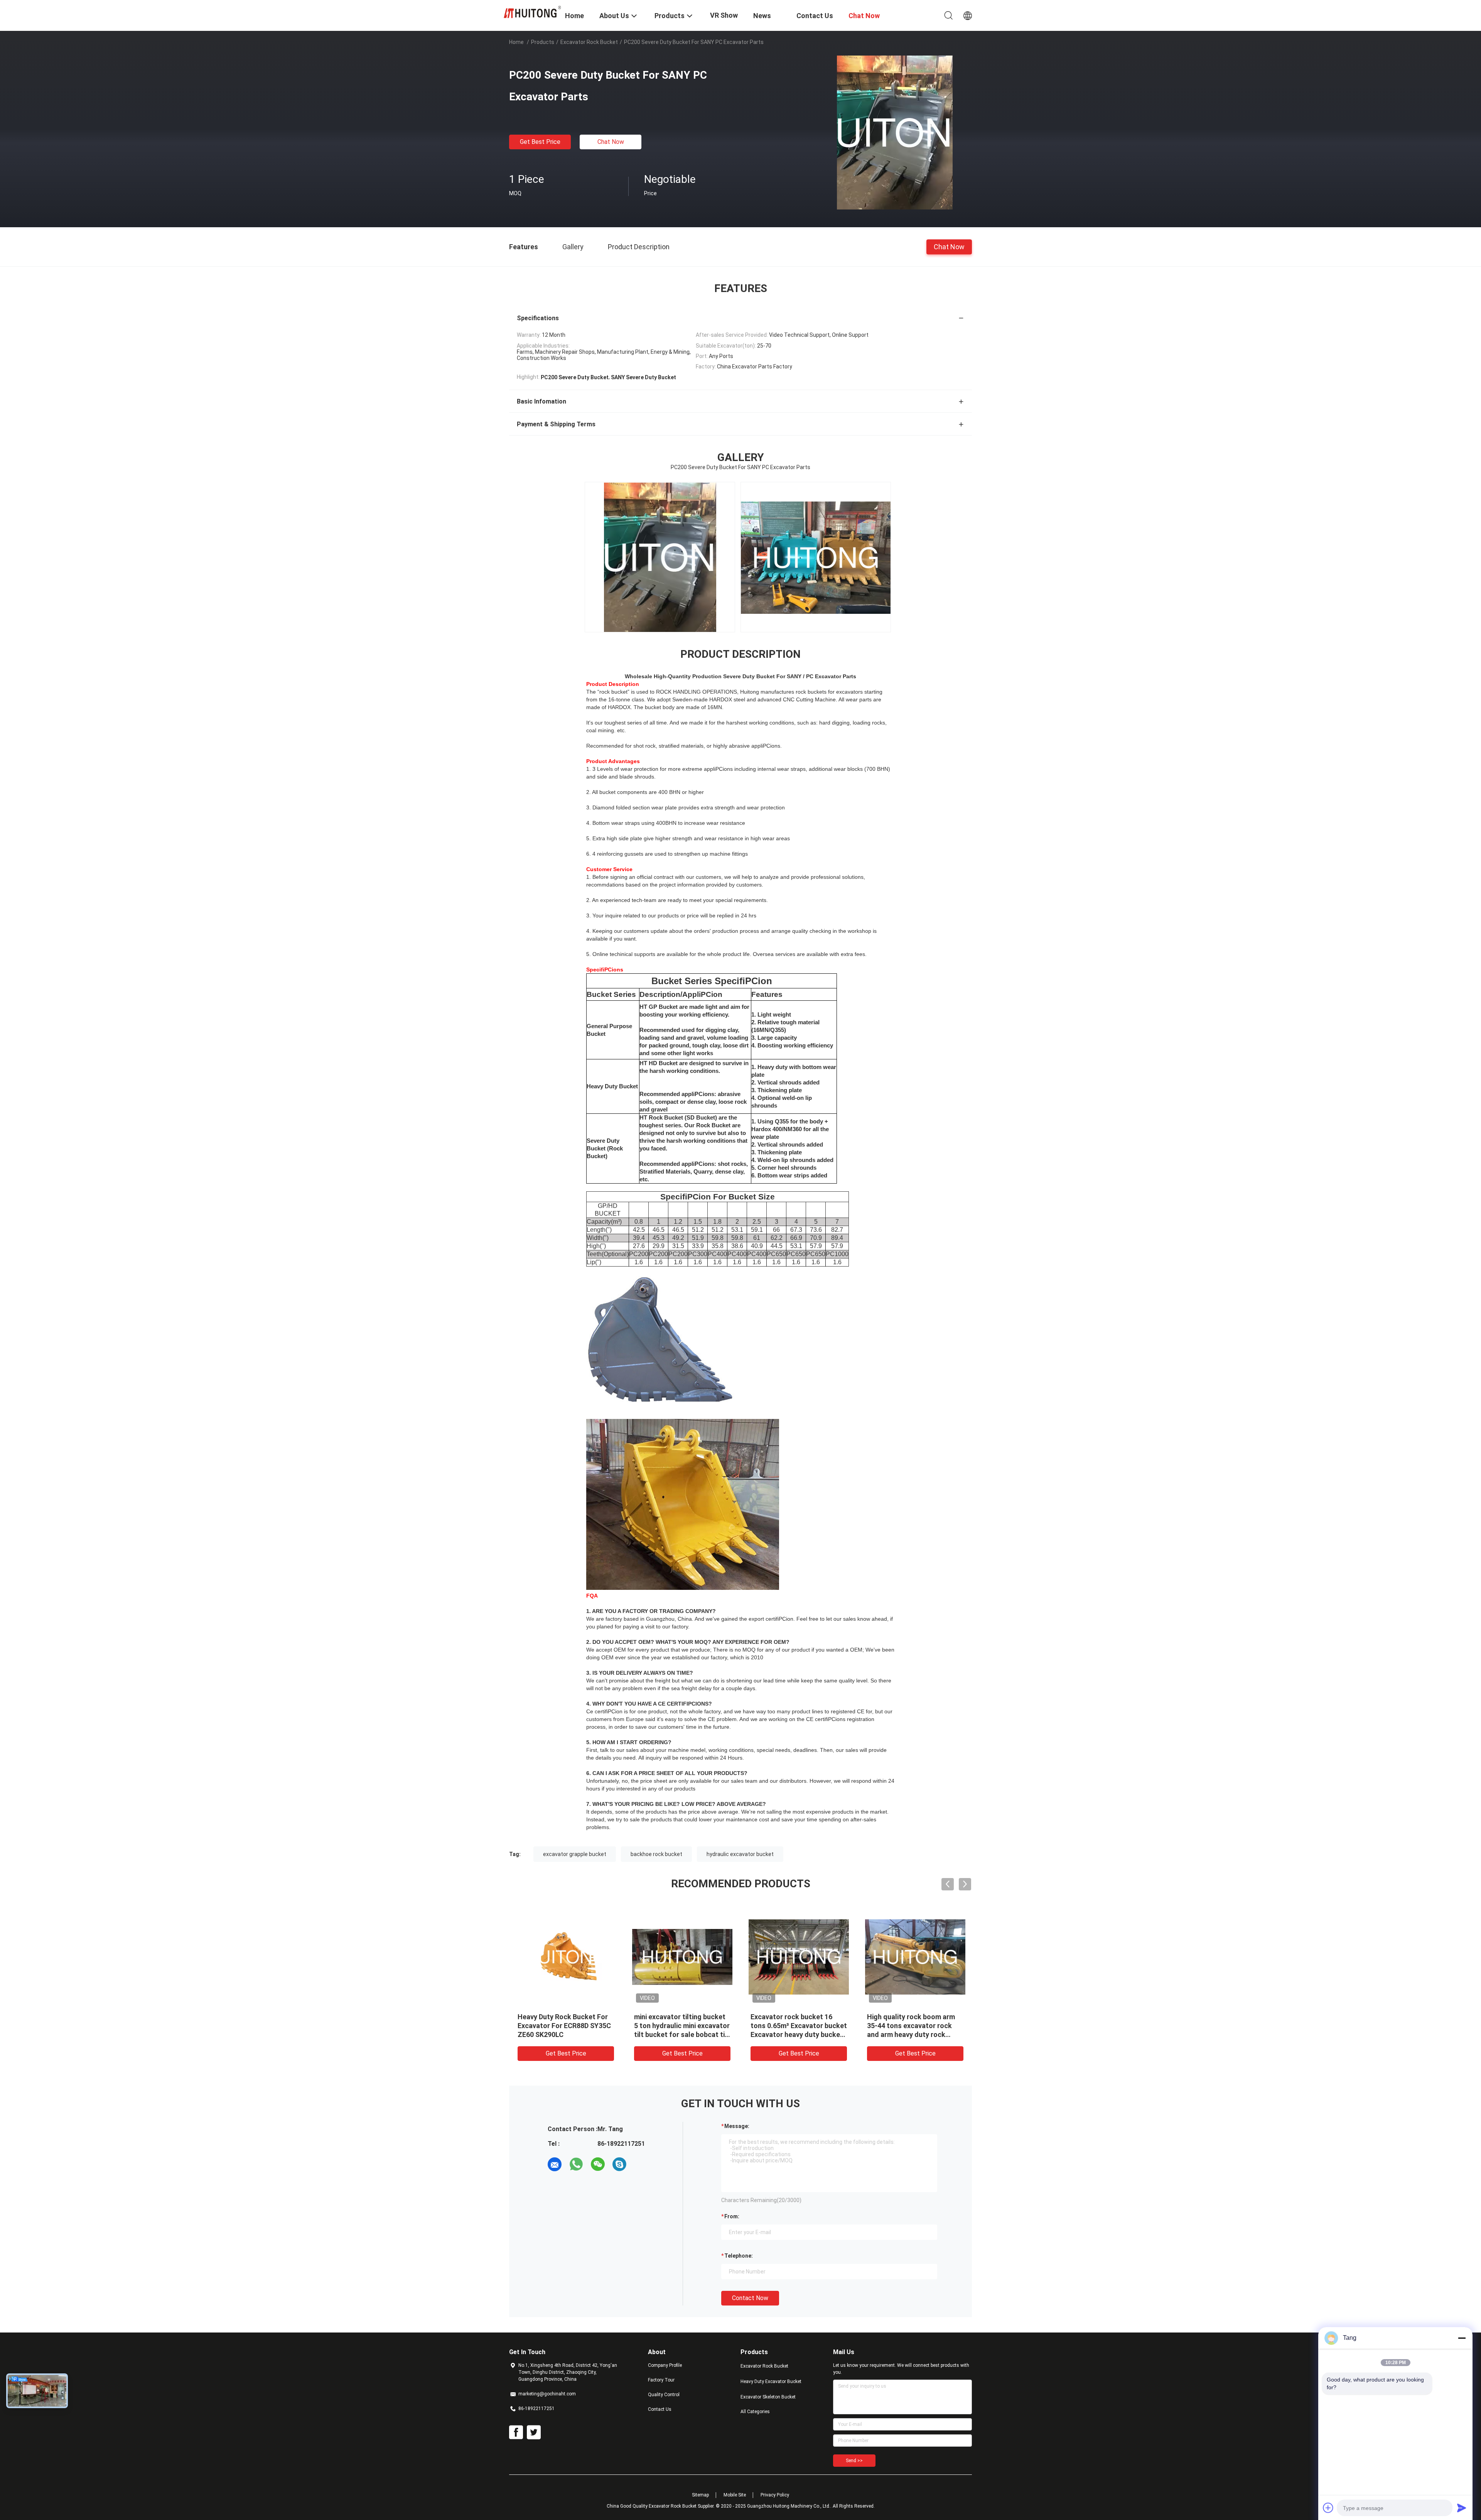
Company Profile (665, 2365)
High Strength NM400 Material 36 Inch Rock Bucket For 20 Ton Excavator (564, 2026)
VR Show (724, 15)
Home (516, 42)
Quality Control (664, 2395)
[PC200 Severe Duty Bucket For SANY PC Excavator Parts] (895, 132)
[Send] (1462, 2508)
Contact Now (750, 2298)
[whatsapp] (576, 2164)
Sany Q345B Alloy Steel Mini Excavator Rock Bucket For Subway (911, 2026)
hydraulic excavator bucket (740, 1854)
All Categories (755, 2412)
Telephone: (739, 2256)
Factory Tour (661, 2380)
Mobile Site (735, 2495)
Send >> (854, 2461)
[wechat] (598, 2164)
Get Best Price (540, 142)
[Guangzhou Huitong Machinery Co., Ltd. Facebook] (516, 2432)
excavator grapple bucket (575, 1854)
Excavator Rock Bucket (589, 42)
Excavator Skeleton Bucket (768, 2397)
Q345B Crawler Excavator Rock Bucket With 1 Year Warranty (791, 2026)
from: (732, 2216)
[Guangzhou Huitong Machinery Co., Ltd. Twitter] (534, 2432)
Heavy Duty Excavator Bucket (771, 2382)
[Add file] (1328, 2508)
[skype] (619, 2164)
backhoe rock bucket (656, 1854)
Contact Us (660, 2409)
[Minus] (1462, 2338)
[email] (555, 2164)
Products (543, 42)
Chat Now (611, 142)
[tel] (641, 2164)
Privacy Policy (775, 2495)
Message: (737, 2126)
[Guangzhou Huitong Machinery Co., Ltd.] (532, 12)
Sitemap (700, 2495)
